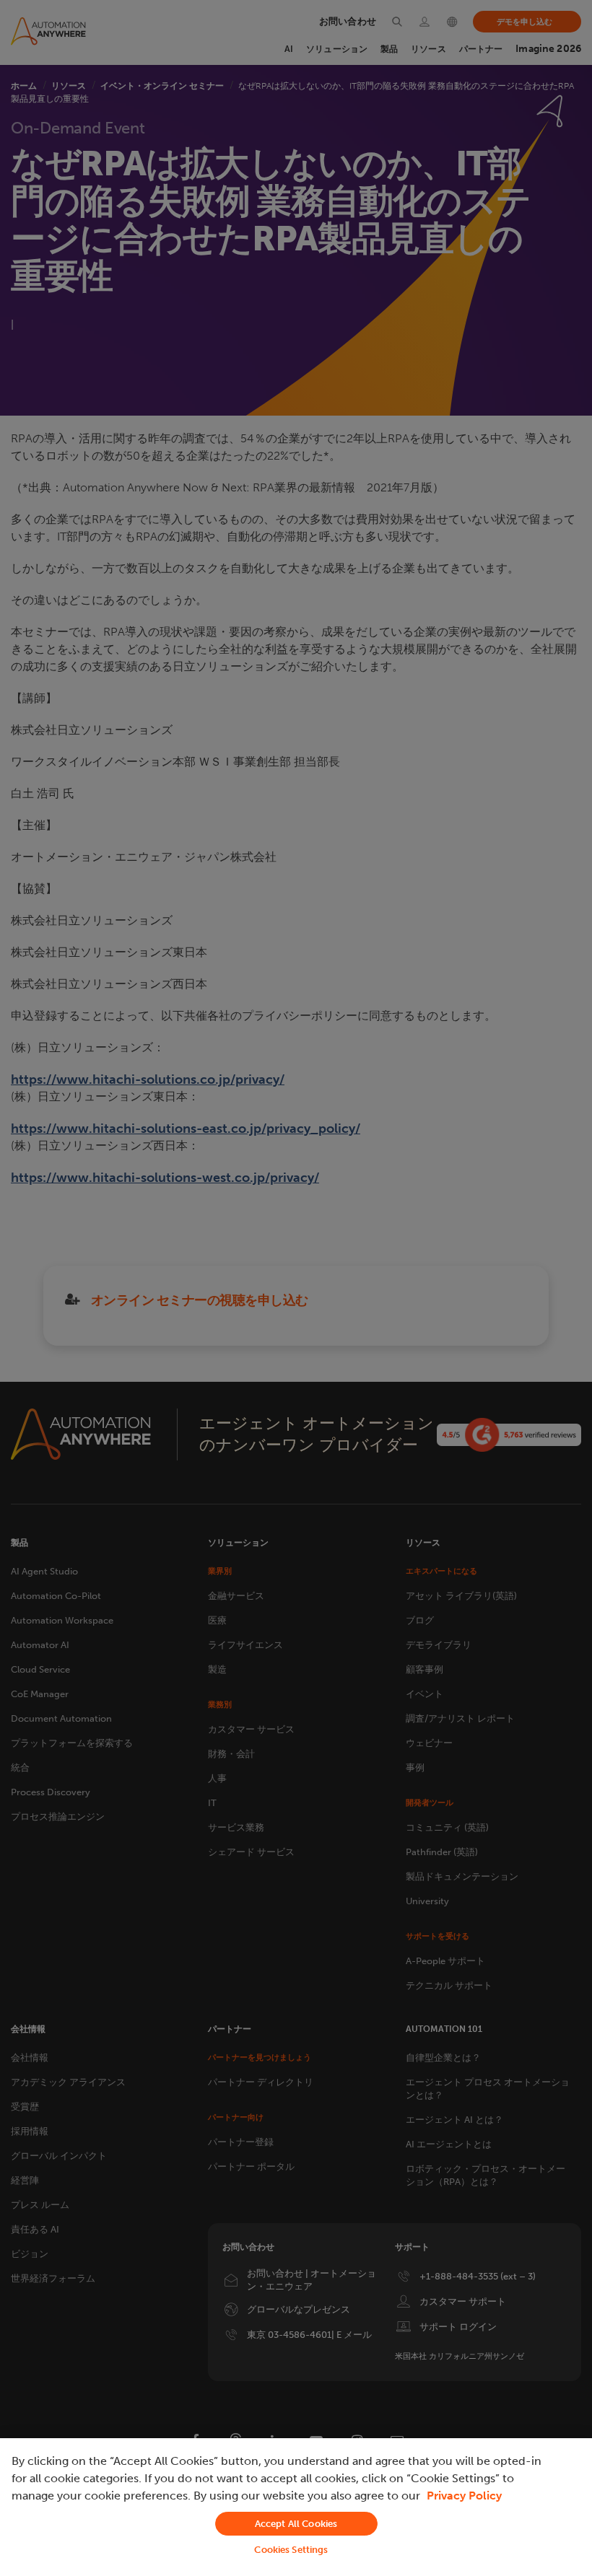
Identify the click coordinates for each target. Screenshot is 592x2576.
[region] (296, 2507)
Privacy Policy (464, 2496)
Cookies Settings (291, 2550)
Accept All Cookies (296, 2524)
